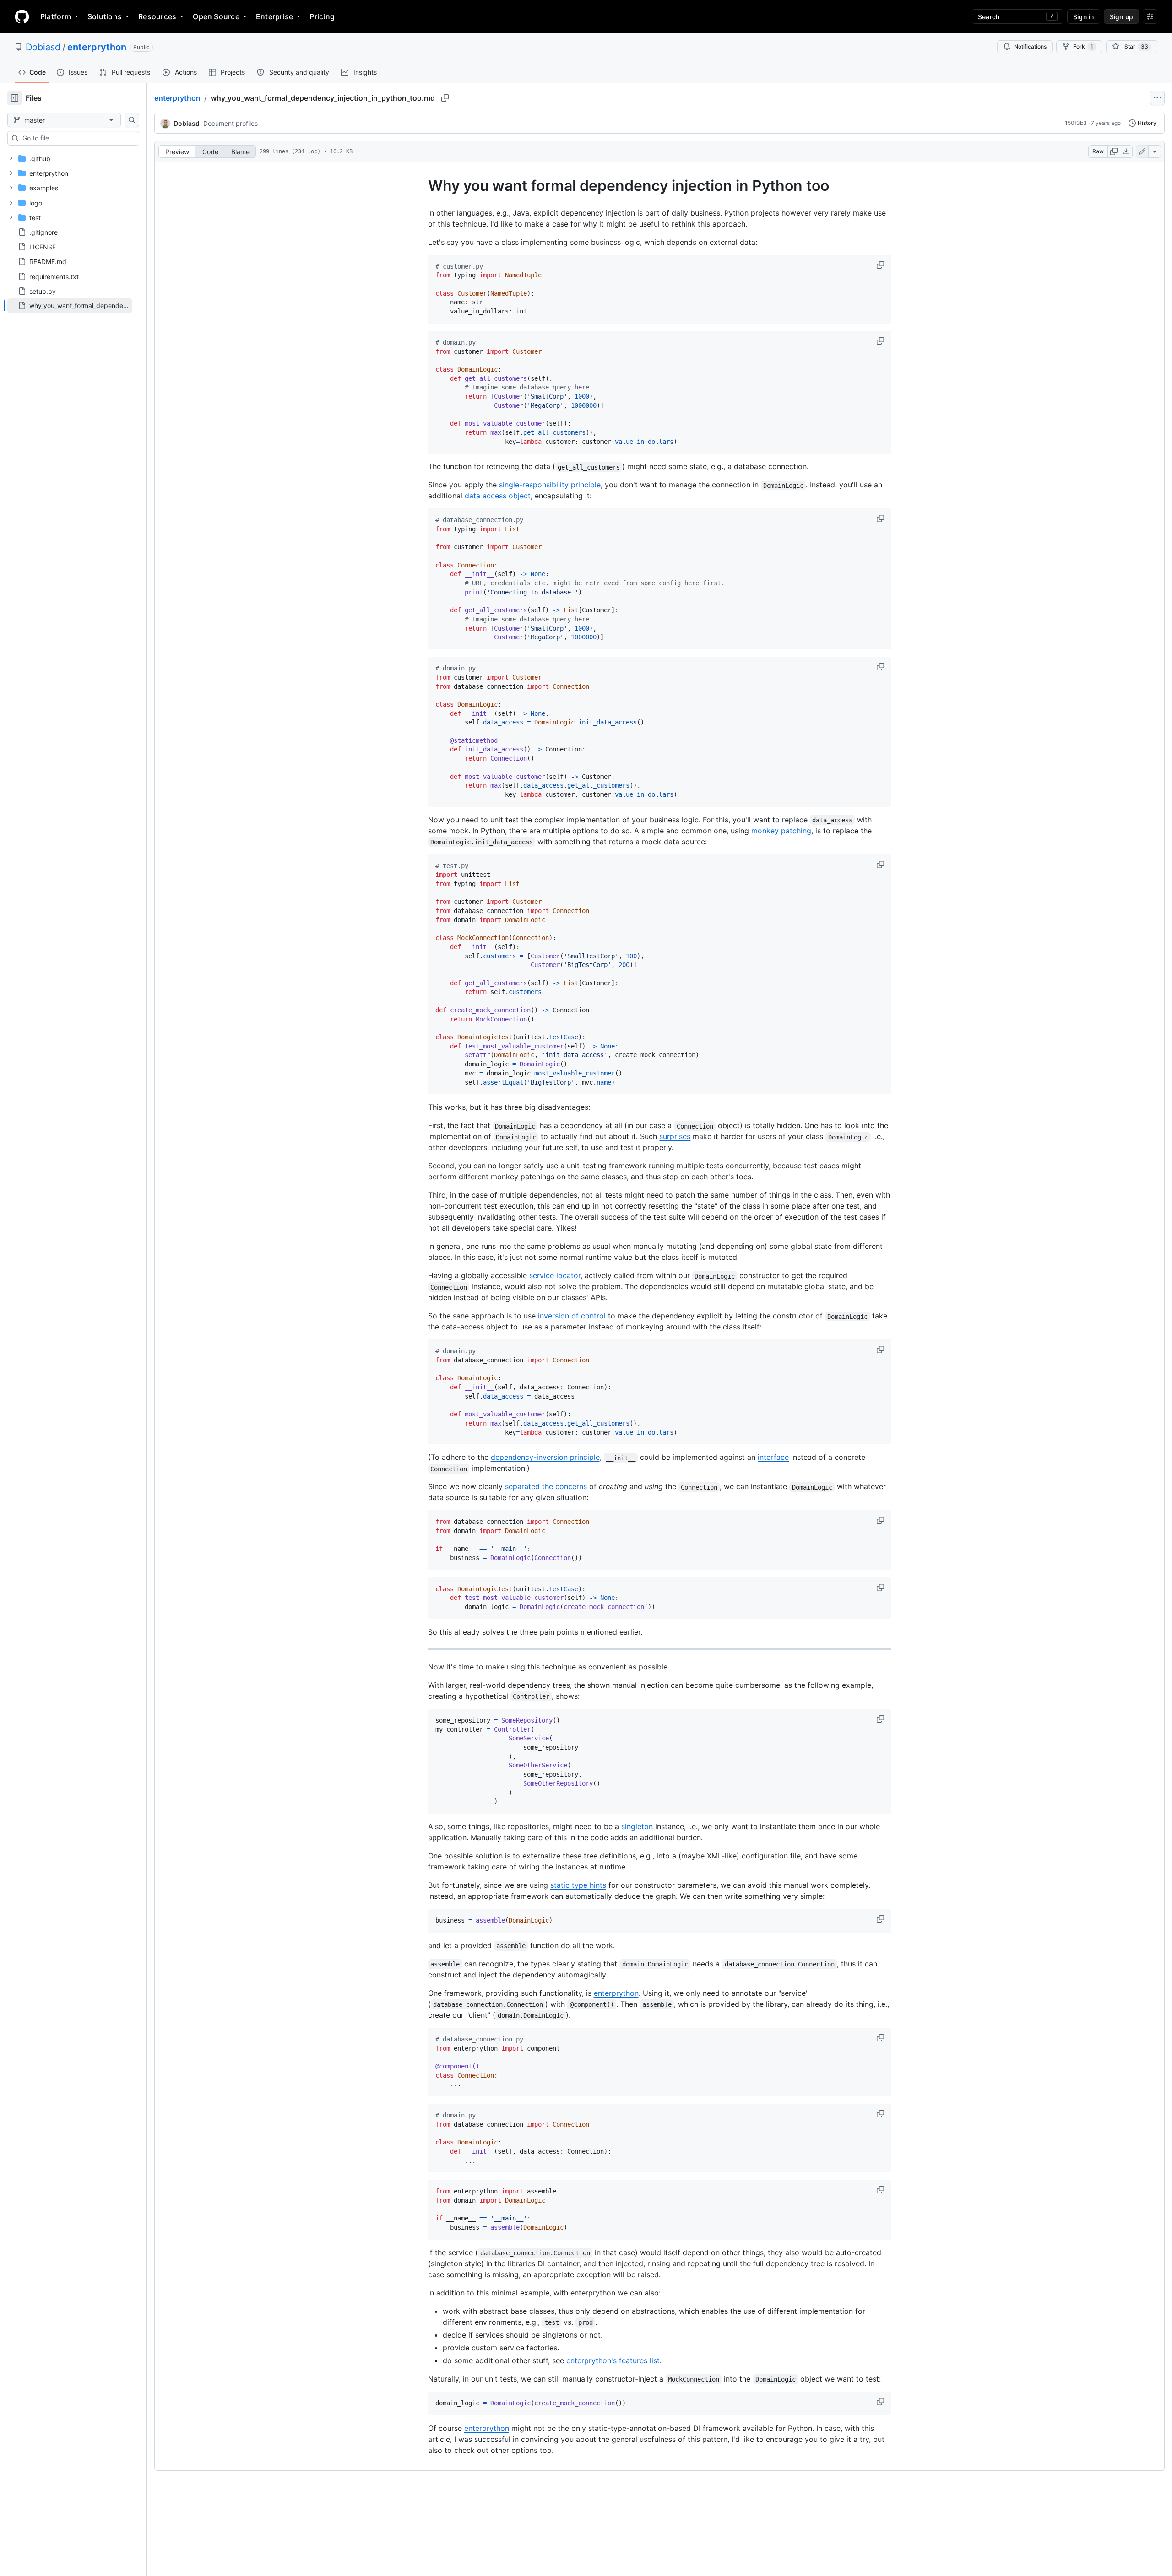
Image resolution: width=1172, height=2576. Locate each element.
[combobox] (77, 138)
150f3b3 (1076, 123)
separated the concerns (546, 1486)
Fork (1083, 46)
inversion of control (572, 1316)
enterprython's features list (613, 2360)
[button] (881, 265)
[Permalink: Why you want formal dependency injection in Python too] (422, 186)
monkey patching (781, 831)
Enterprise (274, 16)
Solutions (105, 16)
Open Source (216, 16)
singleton (637, 1826)
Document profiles (231, 123)
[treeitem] (70, 306)
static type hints (578, 1885)
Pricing (322, 16)
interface (773, 1457)
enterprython (97, 47)
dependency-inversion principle (545, 1457)
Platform (56, 16)
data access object (498, 496)
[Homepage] (22, 16)
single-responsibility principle (550, 485)
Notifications (1030, 46)
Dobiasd (43, 47)
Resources (157, 16)
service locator (555, 1275)
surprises (675, 1136)
